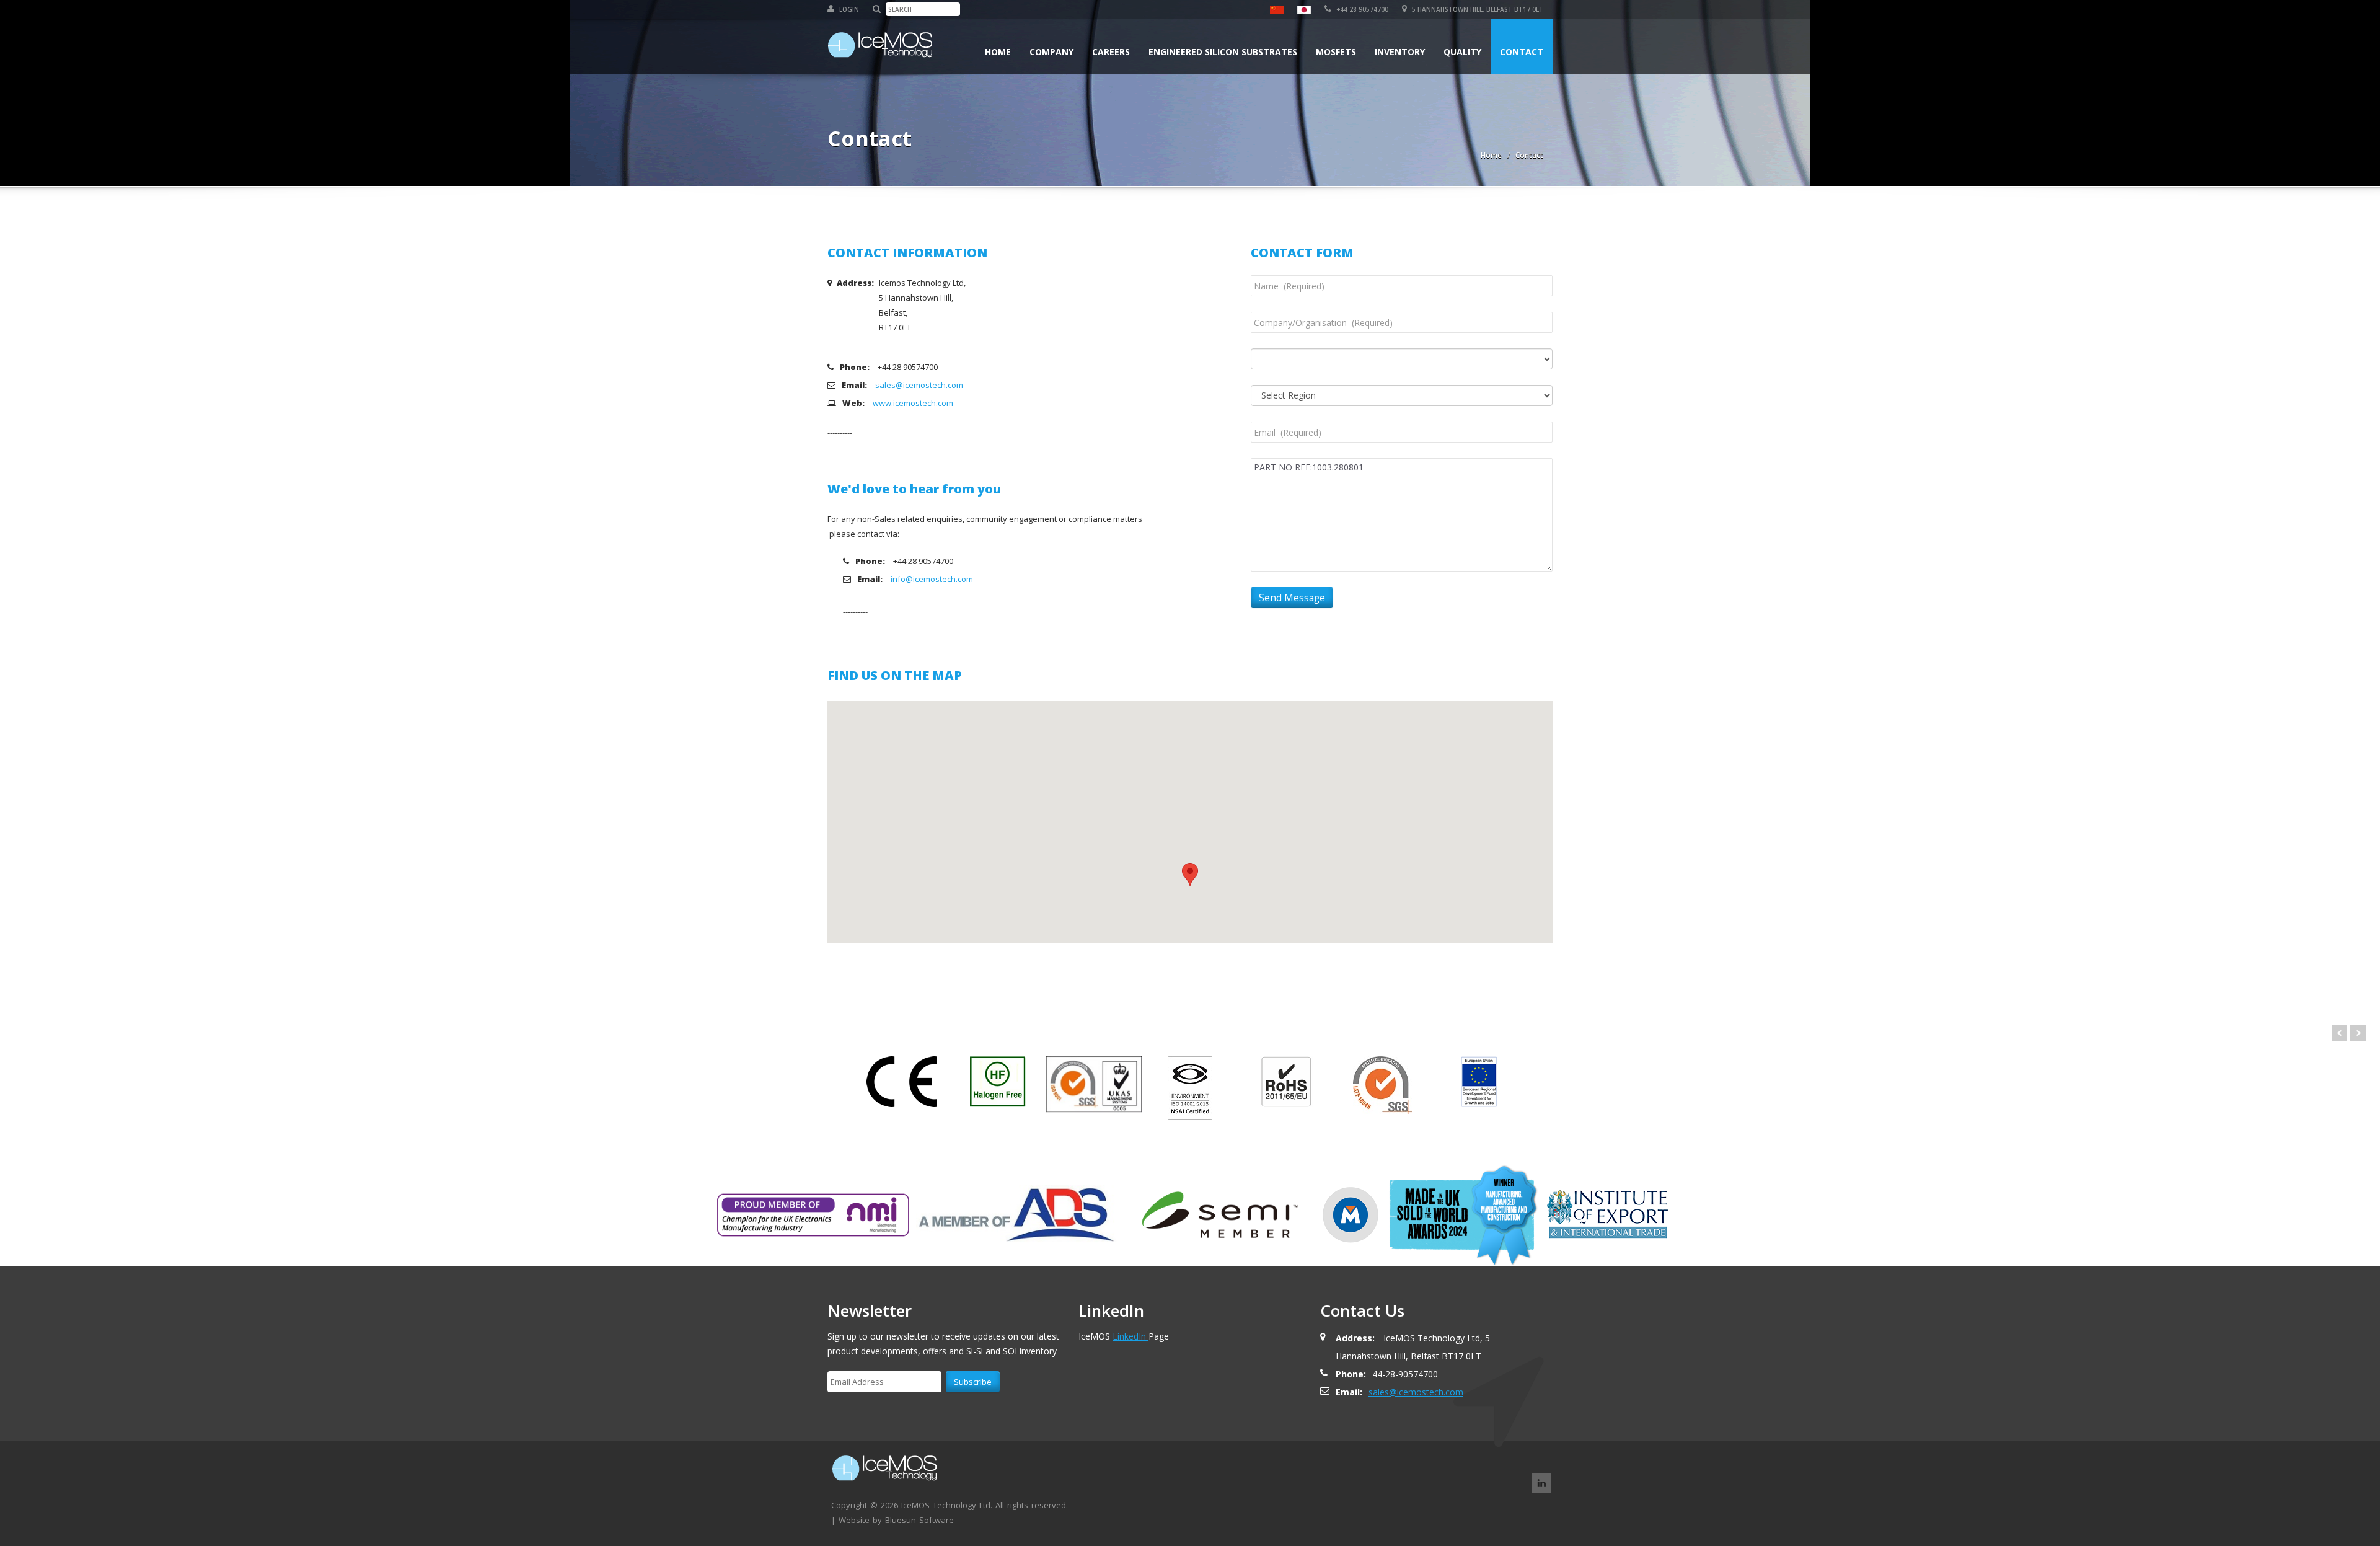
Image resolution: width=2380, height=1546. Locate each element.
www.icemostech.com (913, 403)
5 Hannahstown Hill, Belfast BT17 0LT (1477, 9)
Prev (2339, 1033)
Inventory (1400, 52)
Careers (1111, 52)
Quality (1462, 52)
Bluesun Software (919, 1520)
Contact (1522, 52)
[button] (1190, 874)
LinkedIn (1130, 1336)
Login (848, 9)
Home (998, 52)
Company (1051, 52)
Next (2358, 1033)
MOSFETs (1336, 52)
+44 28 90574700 (1361, 9)
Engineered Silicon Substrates (1223, 52)
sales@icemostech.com (919, 385)
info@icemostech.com (932, 579)
